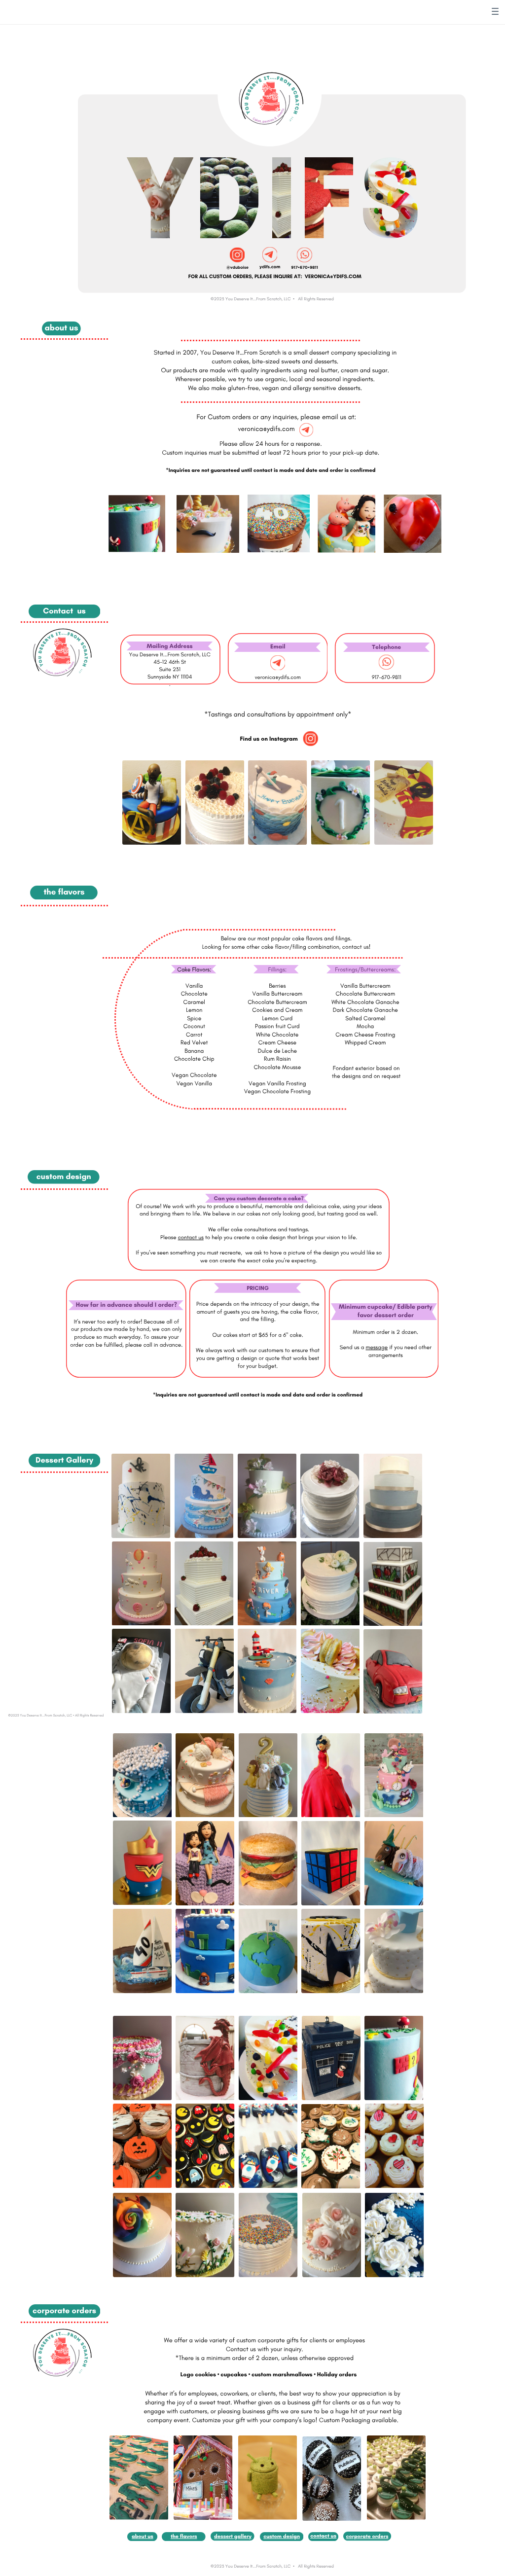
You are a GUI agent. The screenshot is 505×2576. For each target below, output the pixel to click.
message (377, 1347)
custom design (282, 2536)
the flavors (184, 2536)
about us (143, 2536)
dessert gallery (233, 2536)
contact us (323, 2536)
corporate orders (367, 2536)
